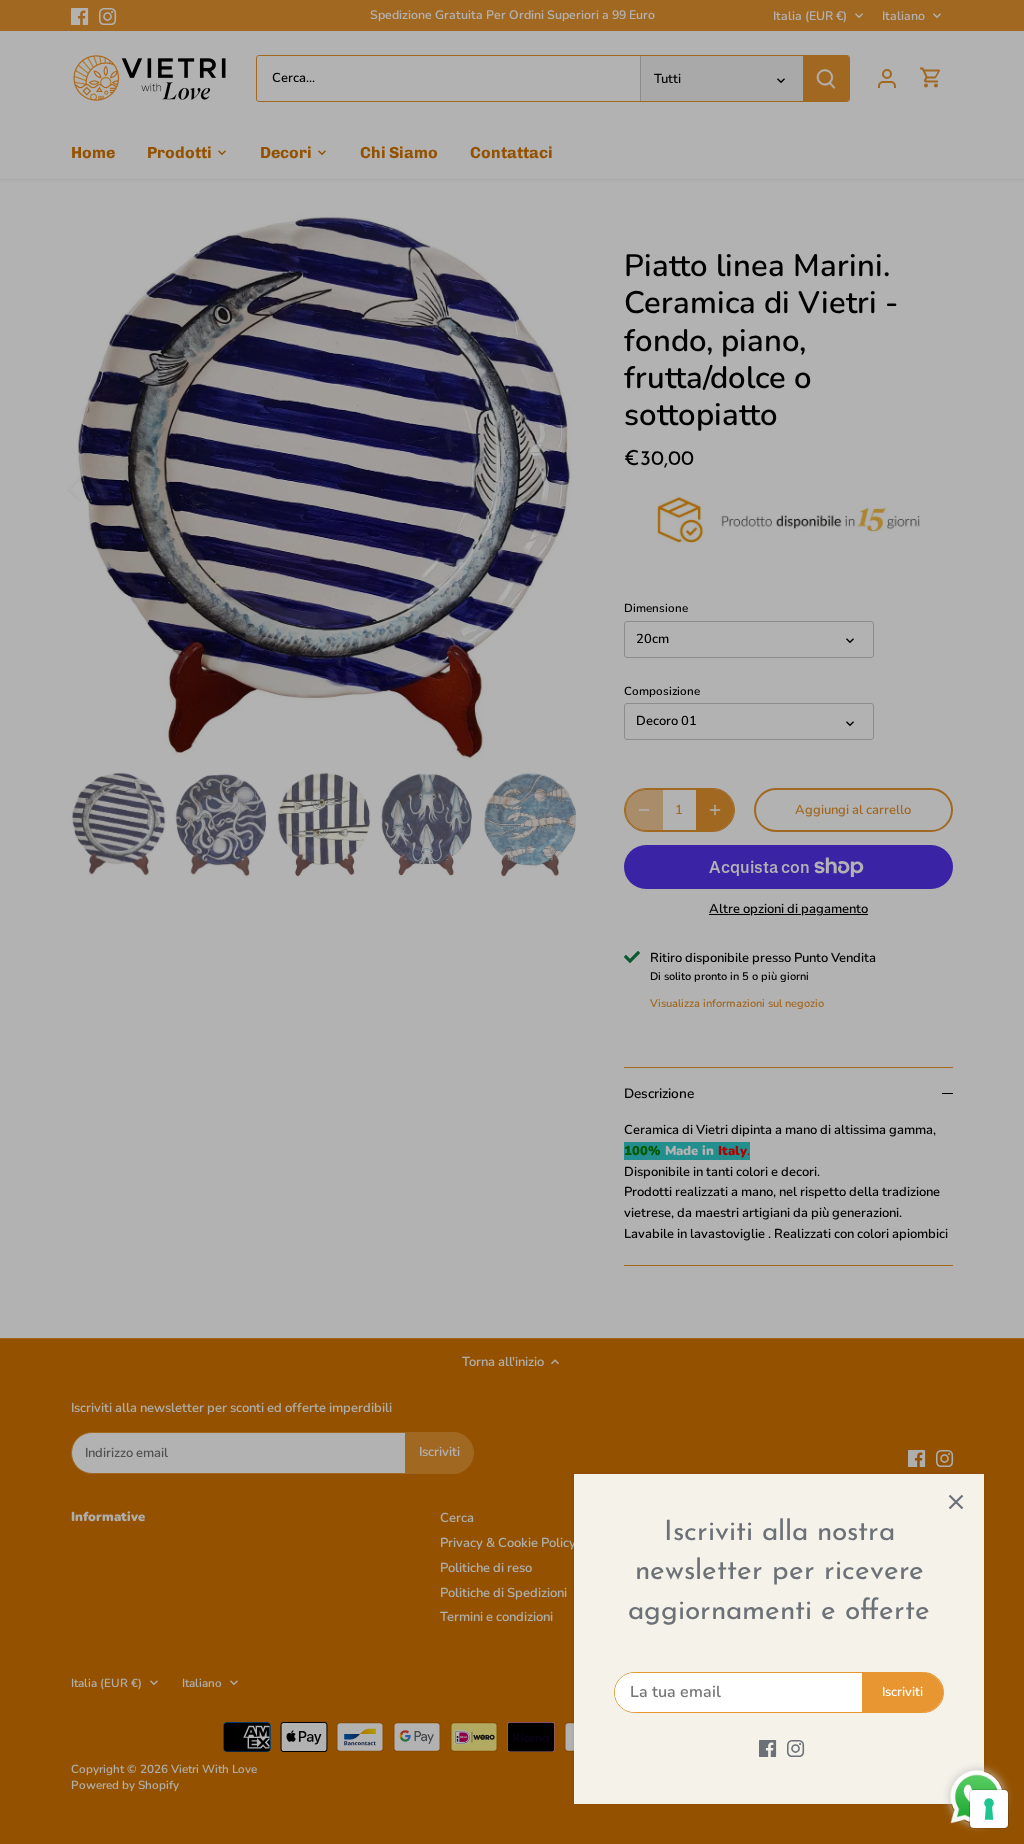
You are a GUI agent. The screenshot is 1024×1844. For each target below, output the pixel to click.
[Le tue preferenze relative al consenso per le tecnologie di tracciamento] (989, 1809)
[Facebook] (767, 1748)
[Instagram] (795, 1748)
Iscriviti (902, 1692)
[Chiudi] (956, 1502)
